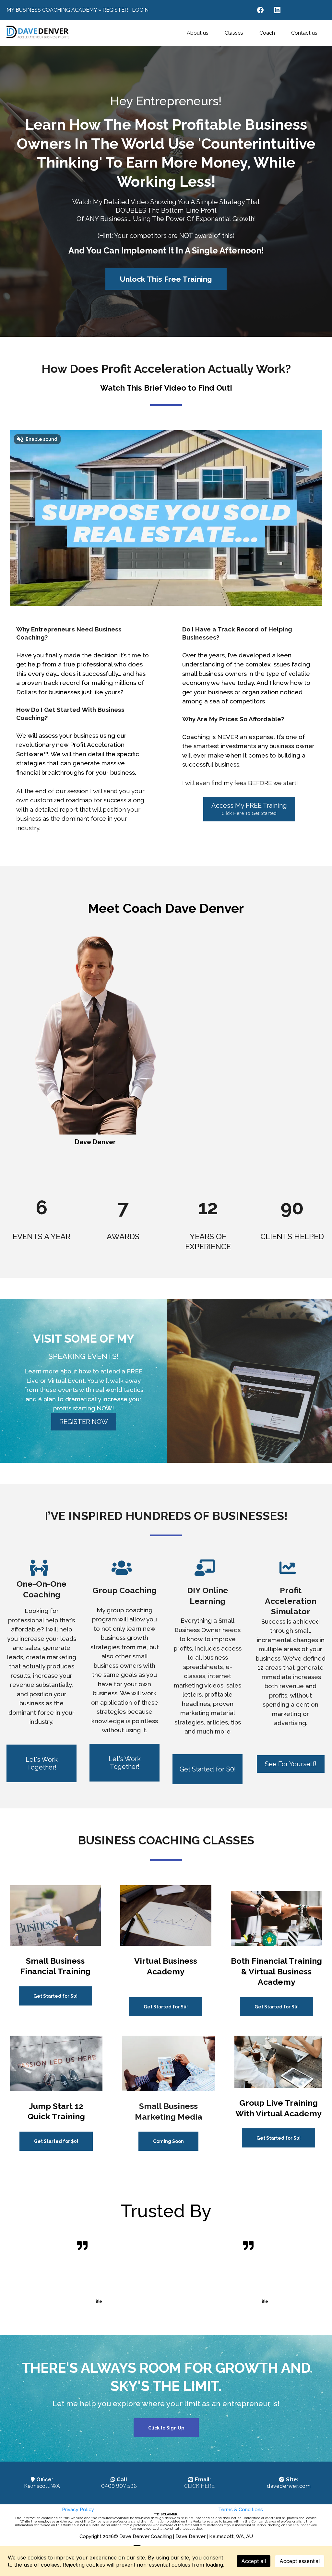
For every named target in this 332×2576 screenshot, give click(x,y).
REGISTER (115, 10)
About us (198, 33)
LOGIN (140, 10)
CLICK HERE (199, 2486)
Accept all (254, 2561)
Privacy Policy (78, 2510)
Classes (234, 33)
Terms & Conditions (241, 2510)
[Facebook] (260, 10)
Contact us (304, 33)
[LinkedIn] (277, 10)
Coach (267, 33)
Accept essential (300, 2561)
